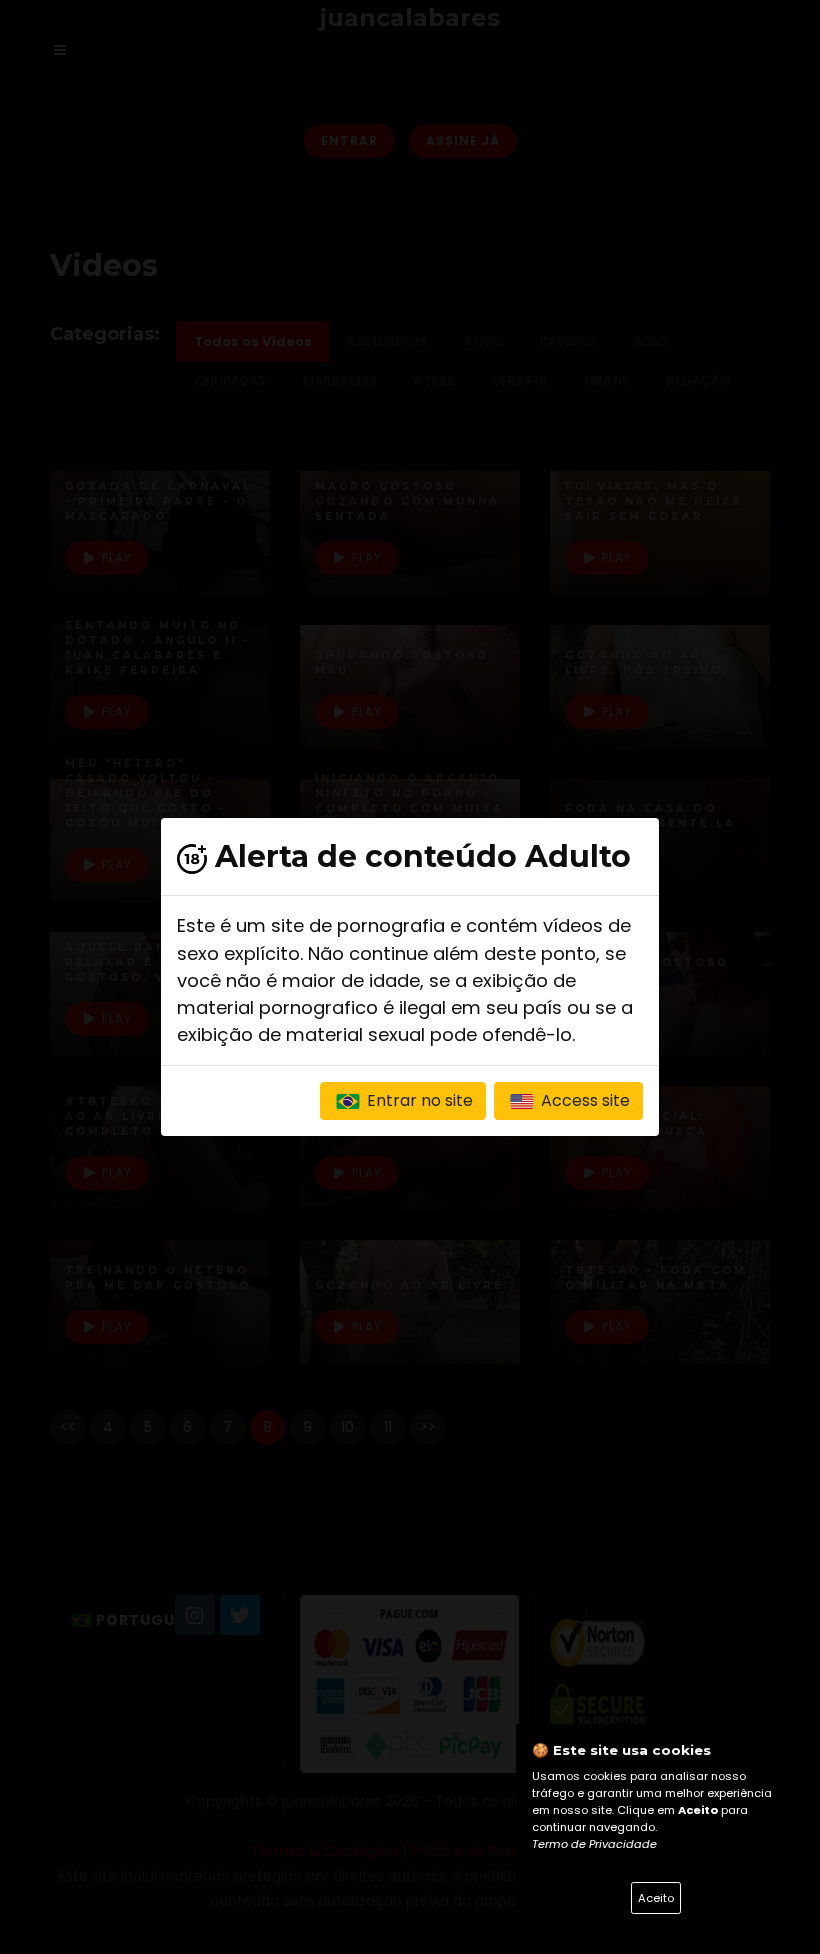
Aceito (656, 1898)
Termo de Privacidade (594, 1844)
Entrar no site (418, 1100)
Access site (583, 1100)
